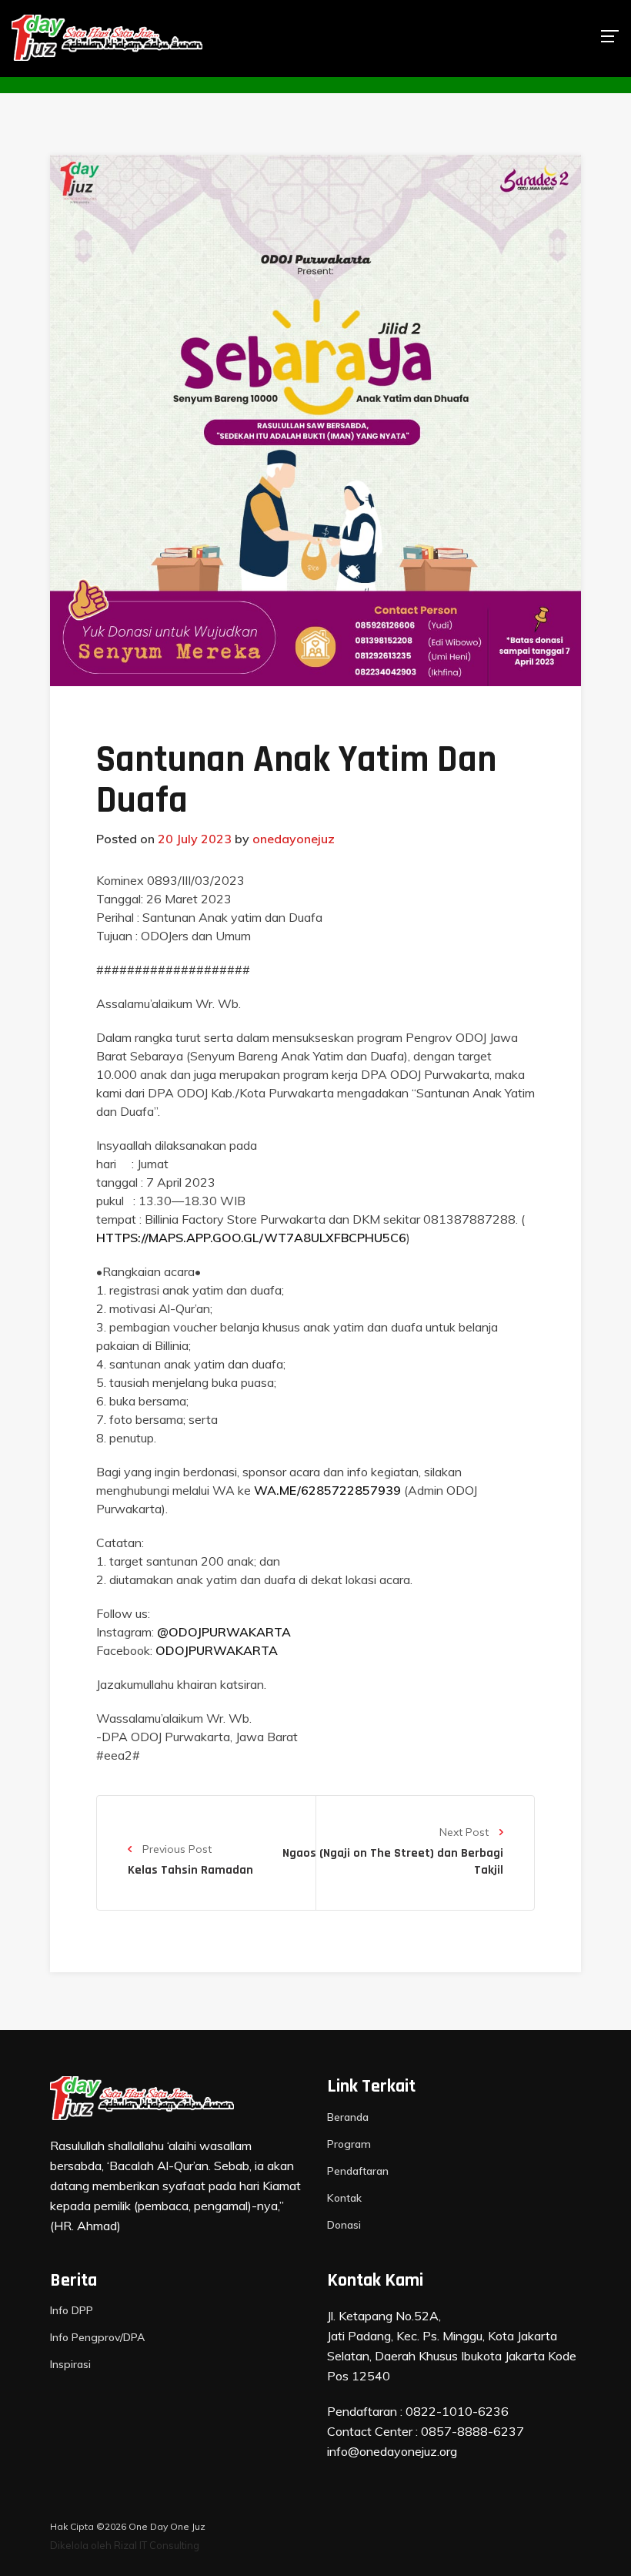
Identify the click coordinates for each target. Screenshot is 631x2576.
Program (349, 2144)
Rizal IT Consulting (157, 2545)
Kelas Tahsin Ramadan (190, 1870)
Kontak (344, 2198)
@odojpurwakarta (224, 1632)
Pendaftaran (358, 2171)
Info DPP (72, 2310)
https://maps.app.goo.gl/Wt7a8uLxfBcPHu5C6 (251, 1238)
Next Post (466, 1832)
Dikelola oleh (81, 2545)
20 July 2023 (195, 839)
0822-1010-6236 (457, 2411)
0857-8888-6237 (472, 2431)
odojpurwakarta (217, 1650)
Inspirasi (70, 2364)
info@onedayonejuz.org (392, 2451)
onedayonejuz (294, 839)
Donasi (344, 2225)
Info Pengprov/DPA (97, 2337)
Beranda (348, 2117)
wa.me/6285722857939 (327, 1490)
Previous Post (175, 1849)
